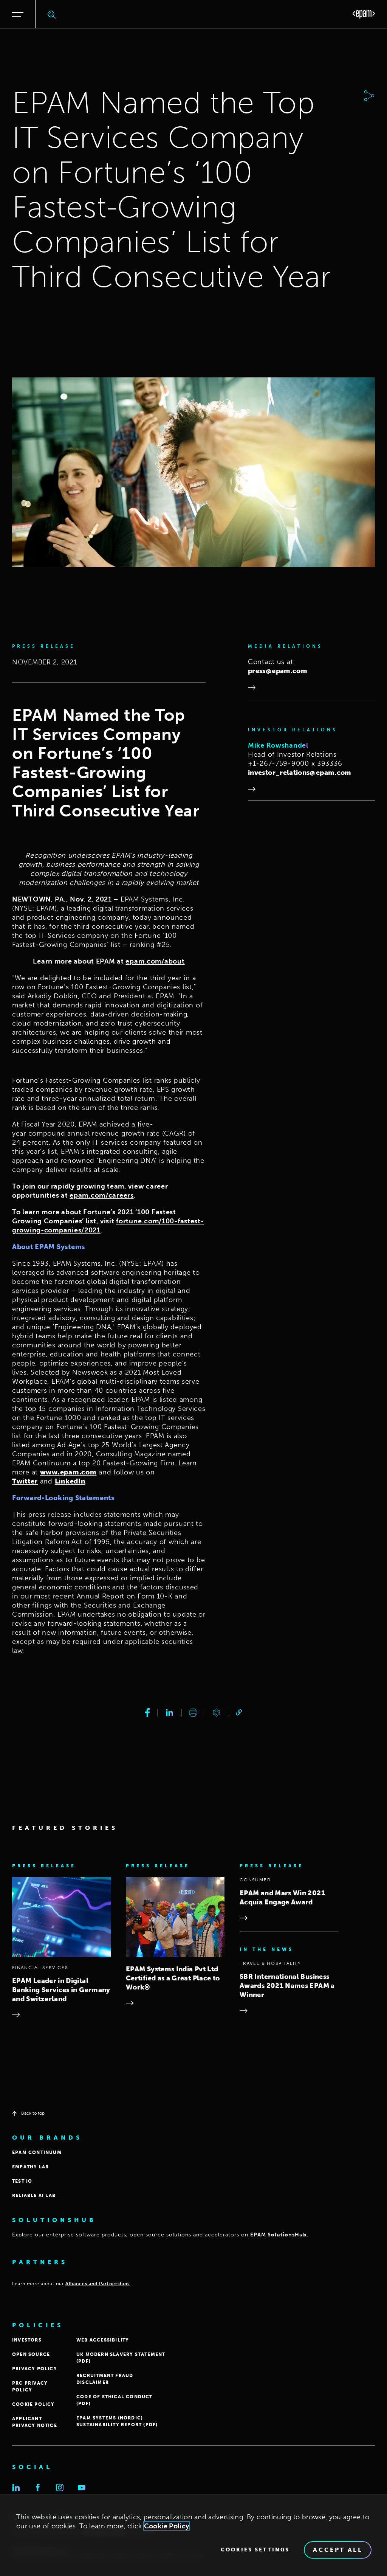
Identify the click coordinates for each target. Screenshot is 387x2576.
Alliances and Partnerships (98, 2284)
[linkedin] (170, 1713)
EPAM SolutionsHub (279, 2235)
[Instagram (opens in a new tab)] (60, 2488)
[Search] (52, 14)
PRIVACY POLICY (35, 2369)
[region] (193, 2535)
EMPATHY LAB (30, 2167)
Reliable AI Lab (34, 2196)
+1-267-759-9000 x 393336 (295, 763)
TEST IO (22, 2181)
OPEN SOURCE (31, 2354)
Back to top (33, 2113)
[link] (239, 1712)
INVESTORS (27, 2340)
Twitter (25, 1481)
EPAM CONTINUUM (37, 2152)
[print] (193, 1713)
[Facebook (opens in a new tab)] (38, 2488)
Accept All (338, 2550)
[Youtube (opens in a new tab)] (82, 2488)
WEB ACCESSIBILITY (103, 2340)
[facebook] (148, 1713)
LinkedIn (70, 1481)
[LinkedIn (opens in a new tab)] (16, 2488)
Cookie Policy (167, 2526)
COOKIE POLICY (33, 2404)
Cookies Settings (255, 2550)
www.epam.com (68, 1472)
